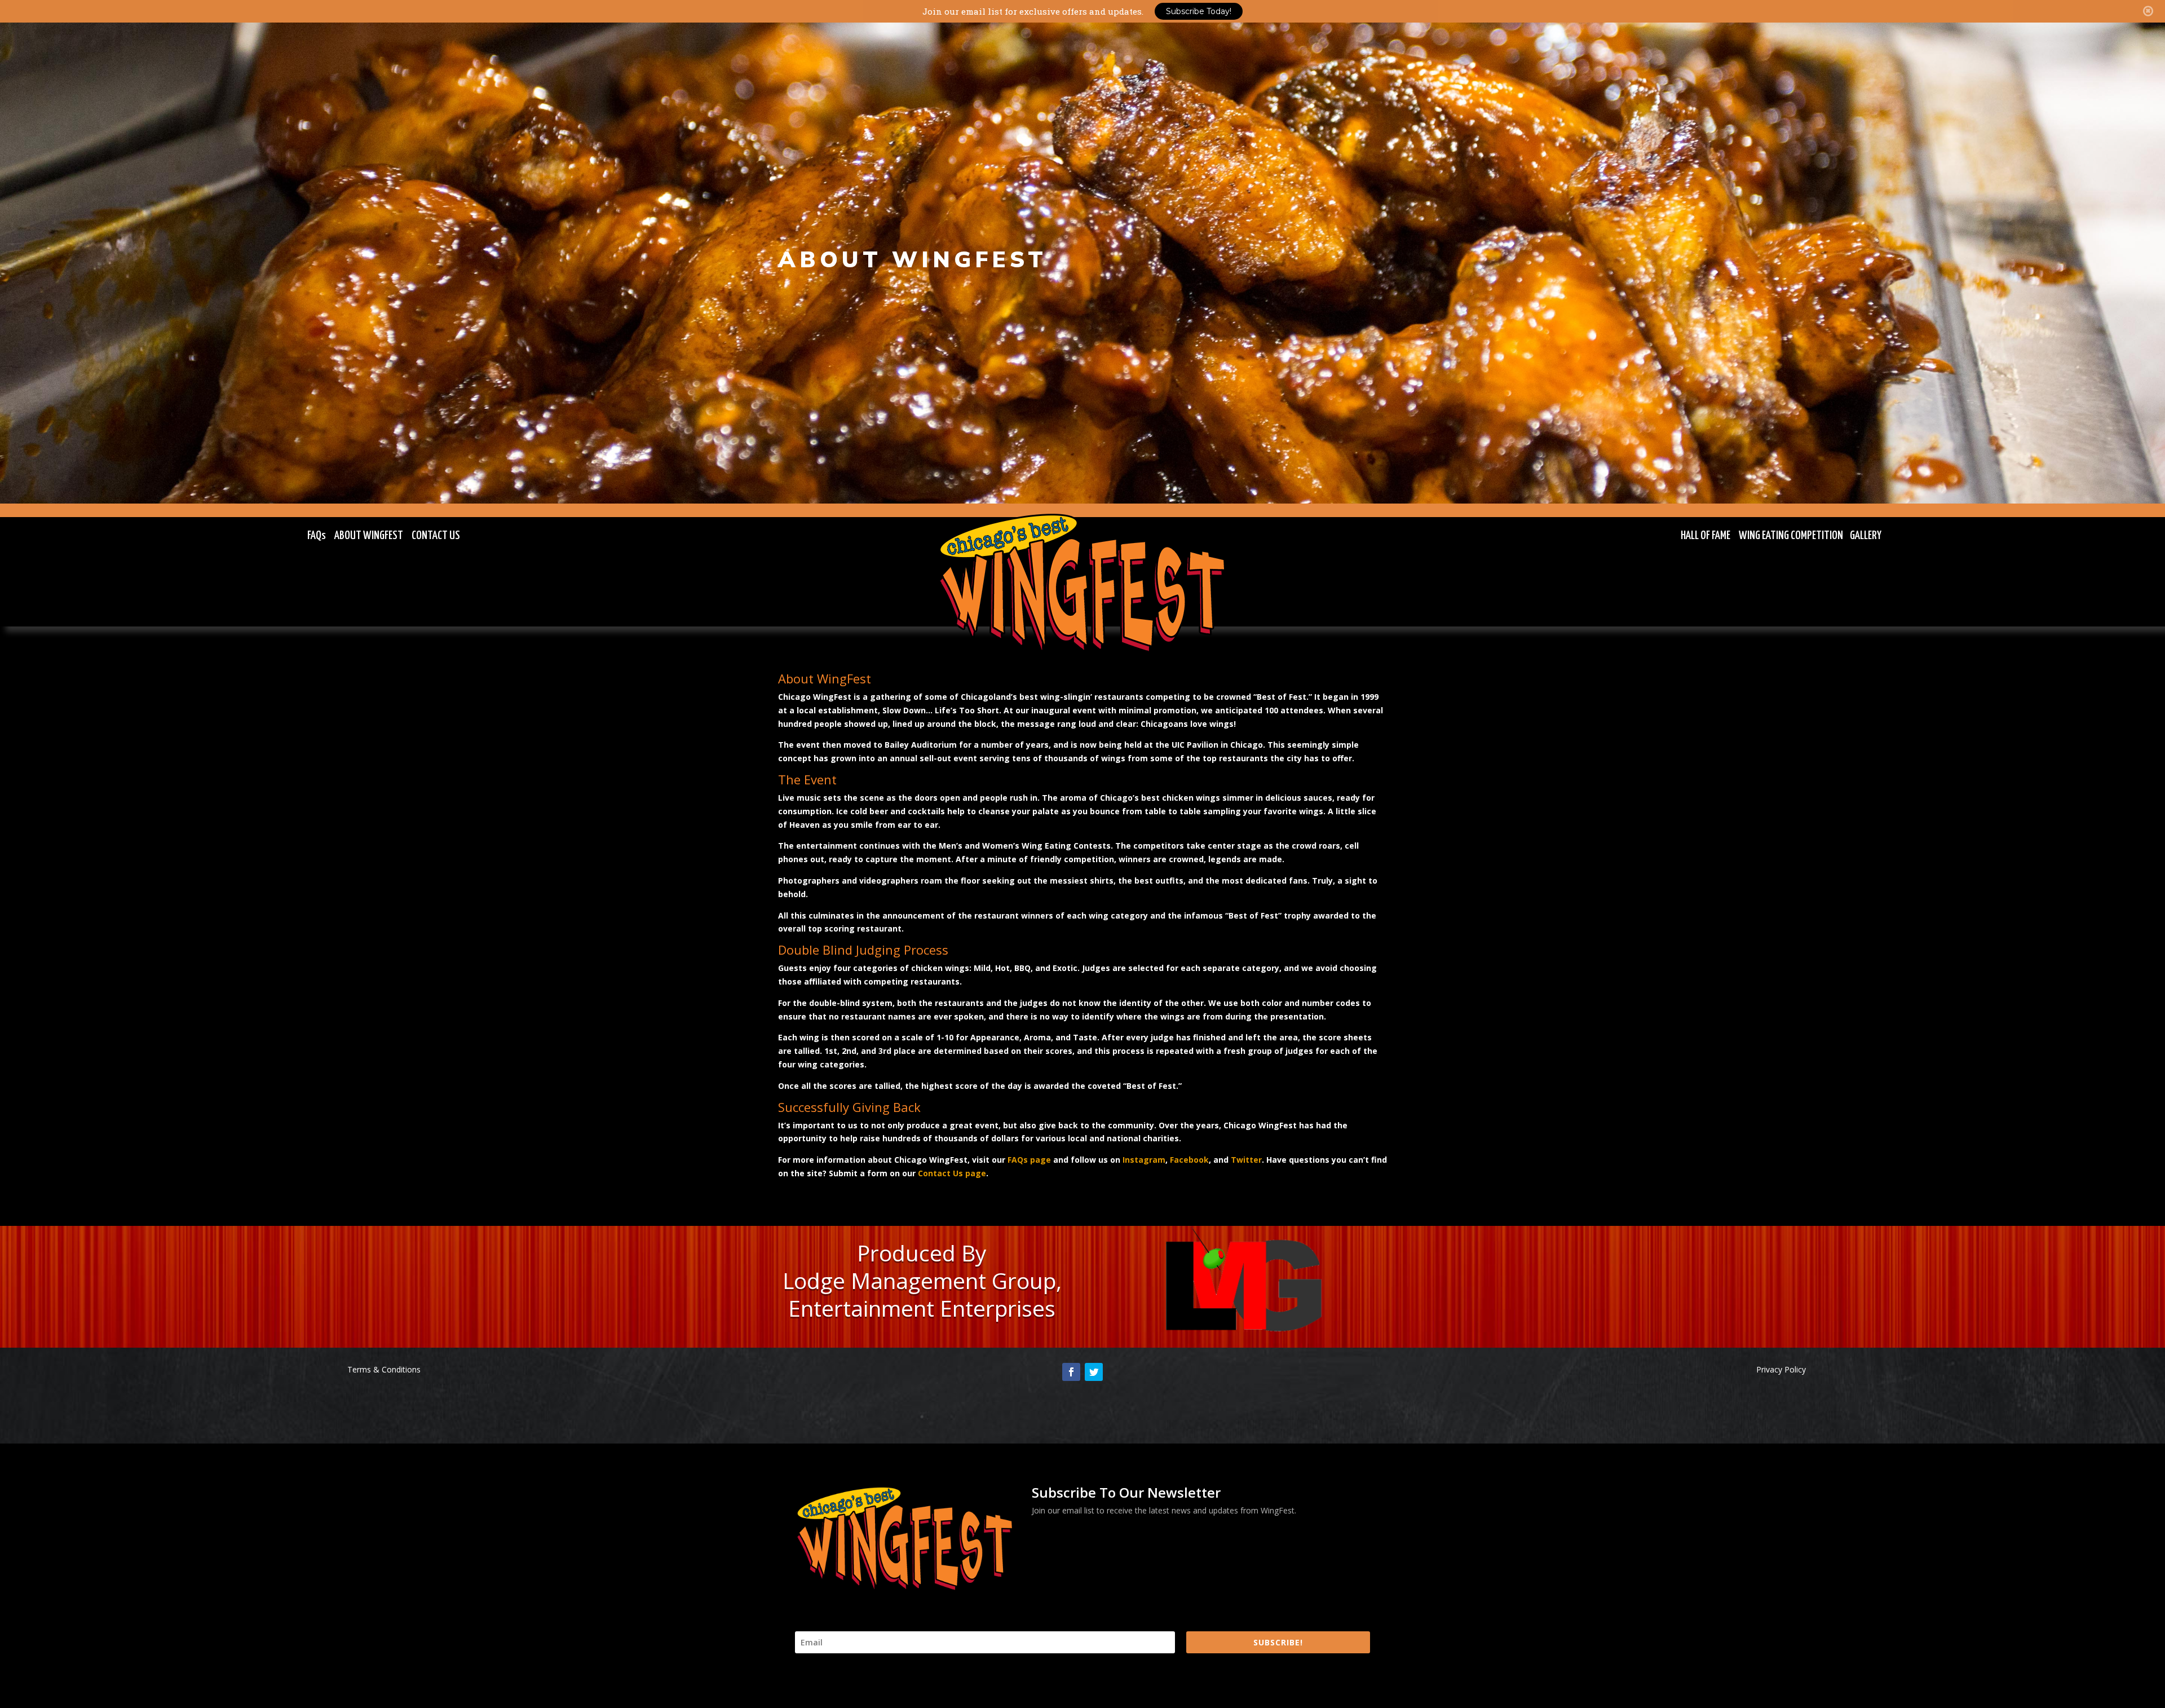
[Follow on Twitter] (1094, 1372)
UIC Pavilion (1195, 745)
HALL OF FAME (1706, 536)
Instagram (1144, 1160)
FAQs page (1029, 1160)
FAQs (317, 536)
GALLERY (1866, 536)
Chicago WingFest (815, 697)
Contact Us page (952, 1173)
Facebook (1189, 1160)
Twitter (1246, 1160)
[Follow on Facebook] (1071, 1372)
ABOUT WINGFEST (369, 536)
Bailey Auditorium (921, 745)
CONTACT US (436, 536)
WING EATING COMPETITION (1791, 536)
